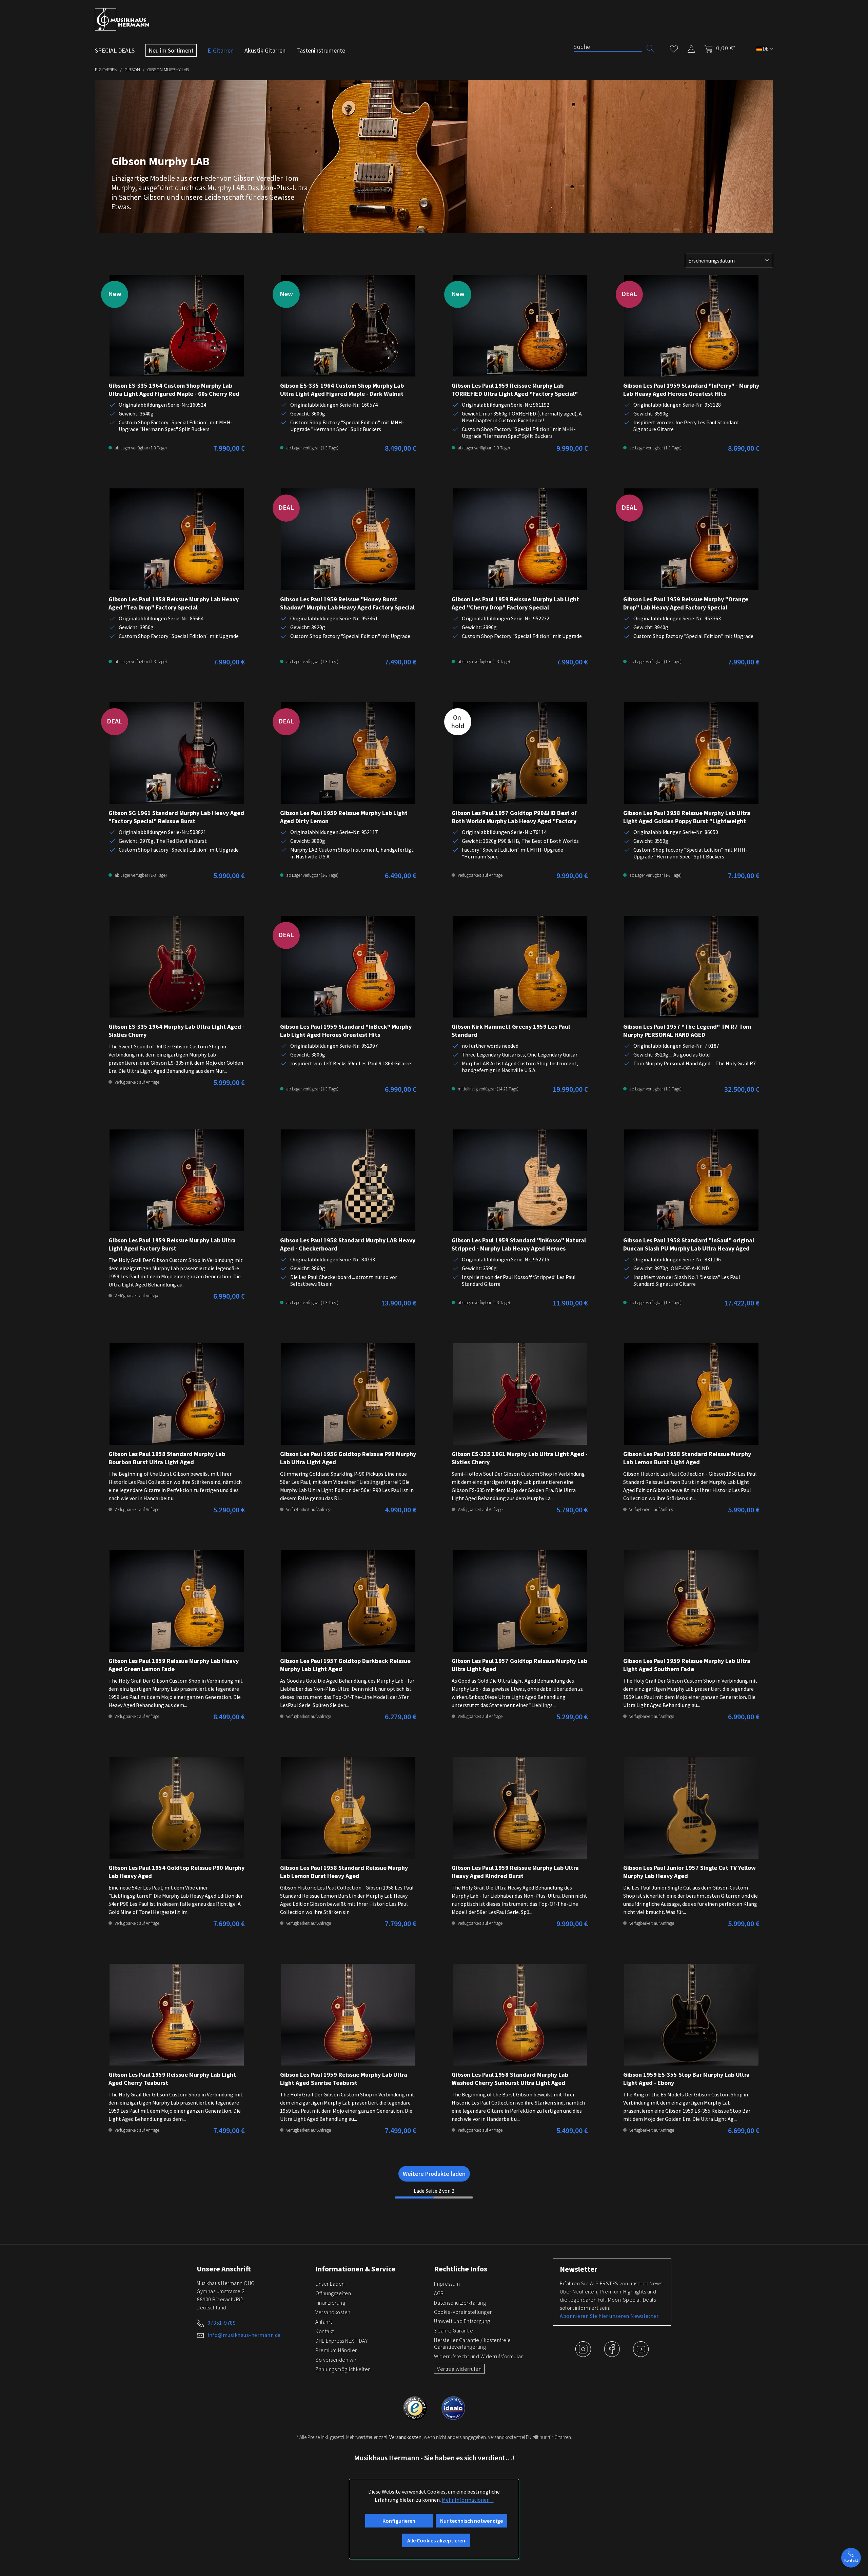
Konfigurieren (399, 2521)
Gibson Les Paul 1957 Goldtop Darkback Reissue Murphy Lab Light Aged (345, 1665)
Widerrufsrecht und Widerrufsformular (478, 2356)
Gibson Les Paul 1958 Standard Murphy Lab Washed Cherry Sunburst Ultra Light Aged (510, 2079)
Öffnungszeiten (333, 2293)
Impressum (447, 2284)
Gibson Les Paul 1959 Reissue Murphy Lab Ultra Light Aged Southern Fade (687, 1665)
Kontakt (325, 2331)
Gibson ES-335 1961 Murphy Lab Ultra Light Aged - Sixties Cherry (520, 1458)
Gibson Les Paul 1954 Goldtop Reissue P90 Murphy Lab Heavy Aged (176, 1872)
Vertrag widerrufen (459, 2369)
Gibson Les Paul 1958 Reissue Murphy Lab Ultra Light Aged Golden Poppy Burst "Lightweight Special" (687, 817)
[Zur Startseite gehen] (122, 19)
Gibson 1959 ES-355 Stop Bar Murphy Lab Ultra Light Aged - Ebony (686, 2079)
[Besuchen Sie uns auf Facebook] (613, 2354)
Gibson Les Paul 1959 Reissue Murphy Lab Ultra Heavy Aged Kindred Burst (515, 1872)
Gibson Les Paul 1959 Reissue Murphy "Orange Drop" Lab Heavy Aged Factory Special (686, 603)
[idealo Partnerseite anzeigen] (453, 2407)
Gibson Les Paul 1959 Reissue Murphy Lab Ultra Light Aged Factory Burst (172, 1244)
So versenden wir (336, 2360)
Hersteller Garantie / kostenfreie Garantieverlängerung (472, 2343)
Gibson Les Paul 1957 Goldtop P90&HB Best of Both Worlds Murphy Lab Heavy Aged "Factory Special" (514, 817)
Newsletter (578, 2269)
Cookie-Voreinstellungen (463, 2312)
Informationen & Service (355, 2269)
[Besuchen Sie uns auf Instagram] (584, 2354)
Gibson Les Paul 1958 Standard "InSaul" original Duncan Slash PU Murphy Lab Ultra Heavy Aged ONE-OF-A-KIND (689, 1244)
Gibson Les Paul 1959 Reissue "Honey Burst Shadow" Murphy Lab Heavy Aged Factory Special (347, 603)
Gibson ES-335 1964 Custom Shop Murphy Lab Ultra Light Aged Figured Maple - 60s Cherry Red (174, 390)
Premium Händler (336, 2350)
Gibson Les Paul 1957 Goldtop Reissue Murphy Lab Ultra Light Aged (519, 1665)
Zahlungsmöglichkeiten (343, 2369)
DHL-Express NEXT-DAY (341, 2341)
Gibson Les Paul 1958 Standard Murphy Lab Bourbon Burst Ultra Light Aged (167, 1458)
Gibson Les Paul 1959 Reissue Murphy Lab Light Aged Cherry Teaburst (172, 2079)
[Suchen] (650, 48)
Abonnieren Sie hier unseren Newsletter (609, 2316)
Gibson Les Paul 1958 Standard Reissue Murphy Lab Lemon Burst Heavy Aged (344, 1872)
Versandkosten (333, 2312)
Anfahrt (324, 2322)
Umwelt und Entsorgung (462, 2321)
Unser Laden (330, 2284)
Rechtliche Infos (461, 2269)
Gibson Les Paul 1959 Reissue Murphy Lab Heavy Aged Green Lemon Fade (174, 1665)
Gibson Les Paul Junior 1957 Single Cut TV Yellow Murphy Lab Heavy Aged (689, 1872)
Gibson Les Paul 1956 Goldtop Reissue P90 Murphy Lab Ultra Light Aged (348, 1458)
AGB (439, 2293)
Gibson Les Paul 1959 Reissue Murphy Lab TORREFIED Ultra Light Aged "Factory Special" (515, 390)
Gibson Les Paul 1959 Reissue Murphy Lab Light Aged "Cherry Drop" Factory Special (515, 603)
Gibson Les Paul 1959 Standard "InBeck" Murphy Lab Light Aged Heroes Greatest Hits (346, 1031)
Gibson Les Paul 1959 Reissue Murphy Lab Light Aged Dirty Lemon (344, 817)
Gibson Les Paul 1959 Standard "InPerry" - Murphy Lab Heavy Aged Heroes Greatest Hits (691, 390)
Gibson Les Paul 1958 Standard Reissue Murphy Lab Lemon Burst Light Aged (687, 1458)
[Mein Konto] (691, 48)
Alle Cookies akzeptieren (436, 2540)
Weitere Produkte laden (434, 2174)
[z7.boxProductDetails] (177, 326)
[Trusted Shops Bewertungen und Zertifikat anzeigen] (416, 2407)
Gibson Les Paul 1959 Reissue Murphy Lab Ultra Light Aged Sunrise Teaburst (344, 2079)
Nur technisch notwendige (471, 2521)
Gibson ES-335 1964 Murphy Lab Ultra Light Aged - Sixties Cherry (176, 1031)
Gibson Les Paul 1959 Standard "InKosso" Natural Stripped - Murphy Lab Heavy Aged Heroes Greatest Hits (519, 1244)
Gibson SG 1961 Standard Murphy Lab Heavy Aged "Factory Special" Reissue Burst (176, 817)
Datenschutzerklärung (460, 2303)
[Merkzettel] (674, 48)
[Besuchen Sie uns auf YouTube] (641, 2354)
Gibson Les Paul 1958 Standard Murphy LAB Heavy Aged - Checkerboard (348, 1244)
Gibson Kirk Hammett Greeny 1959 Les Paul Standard (511, 1031)
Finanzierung (330, 2303)
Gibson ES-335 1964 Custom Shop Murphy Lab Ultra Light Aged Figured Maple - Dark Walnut (342, 390)
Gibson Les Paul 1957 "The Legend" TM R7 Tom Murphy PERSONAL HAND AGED (687, 1031)
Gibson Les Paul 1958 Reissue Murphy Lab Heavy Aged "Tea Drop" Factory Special (174, 603)
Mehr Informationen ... (468, 2500)
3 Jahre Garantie (453, 2330)
